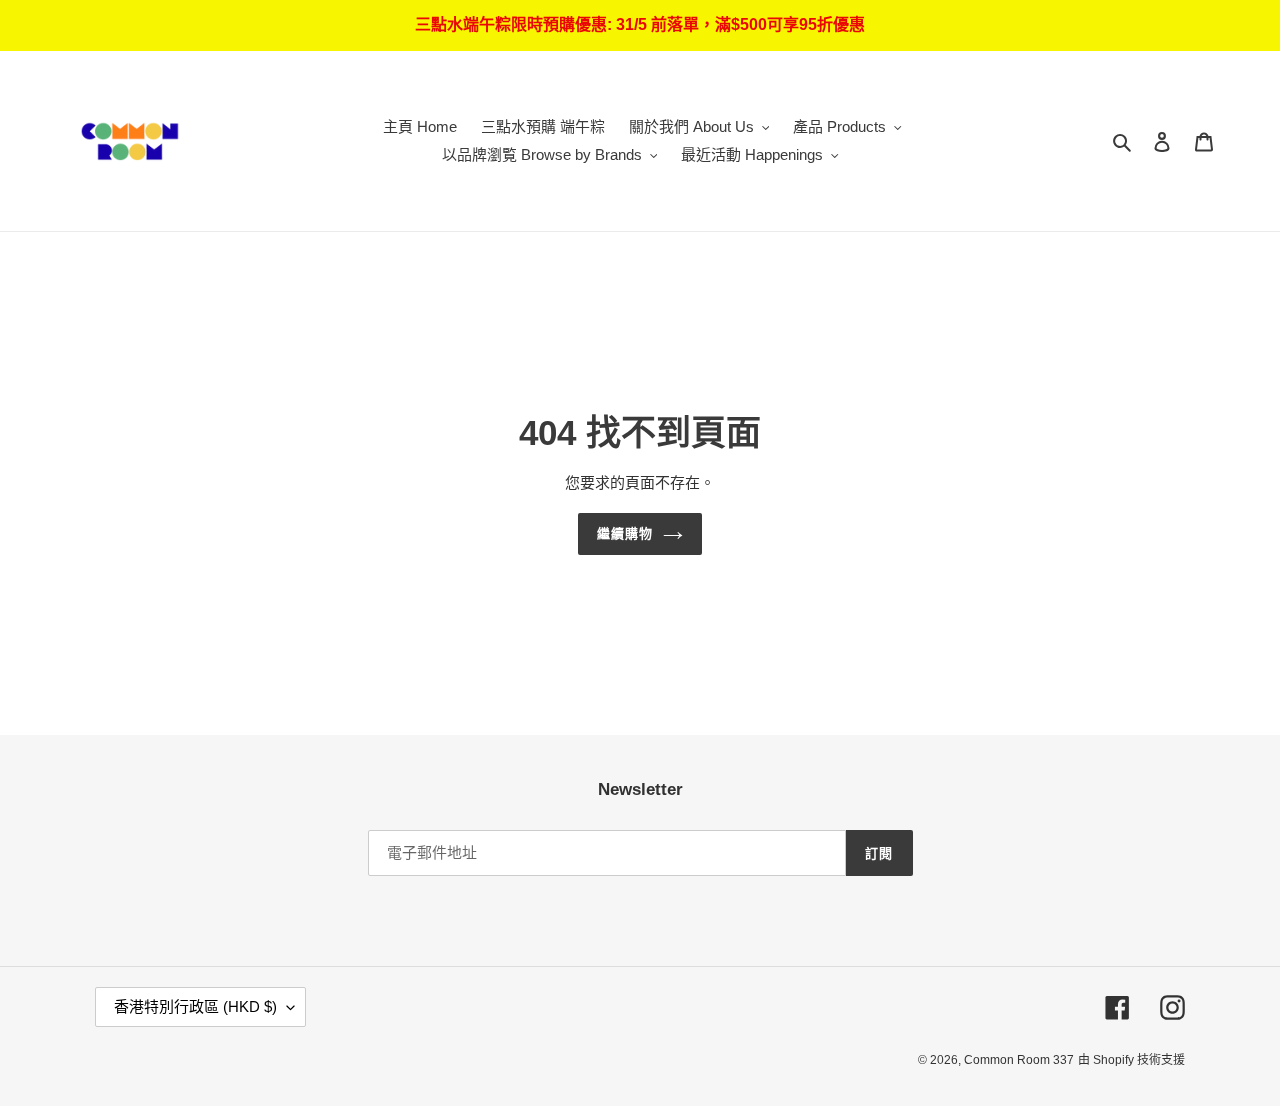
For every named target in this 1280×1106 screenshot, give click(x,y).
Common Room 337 (1019, 1060)
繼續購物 (625, 533)
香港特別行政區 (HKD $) (195, 1006)
